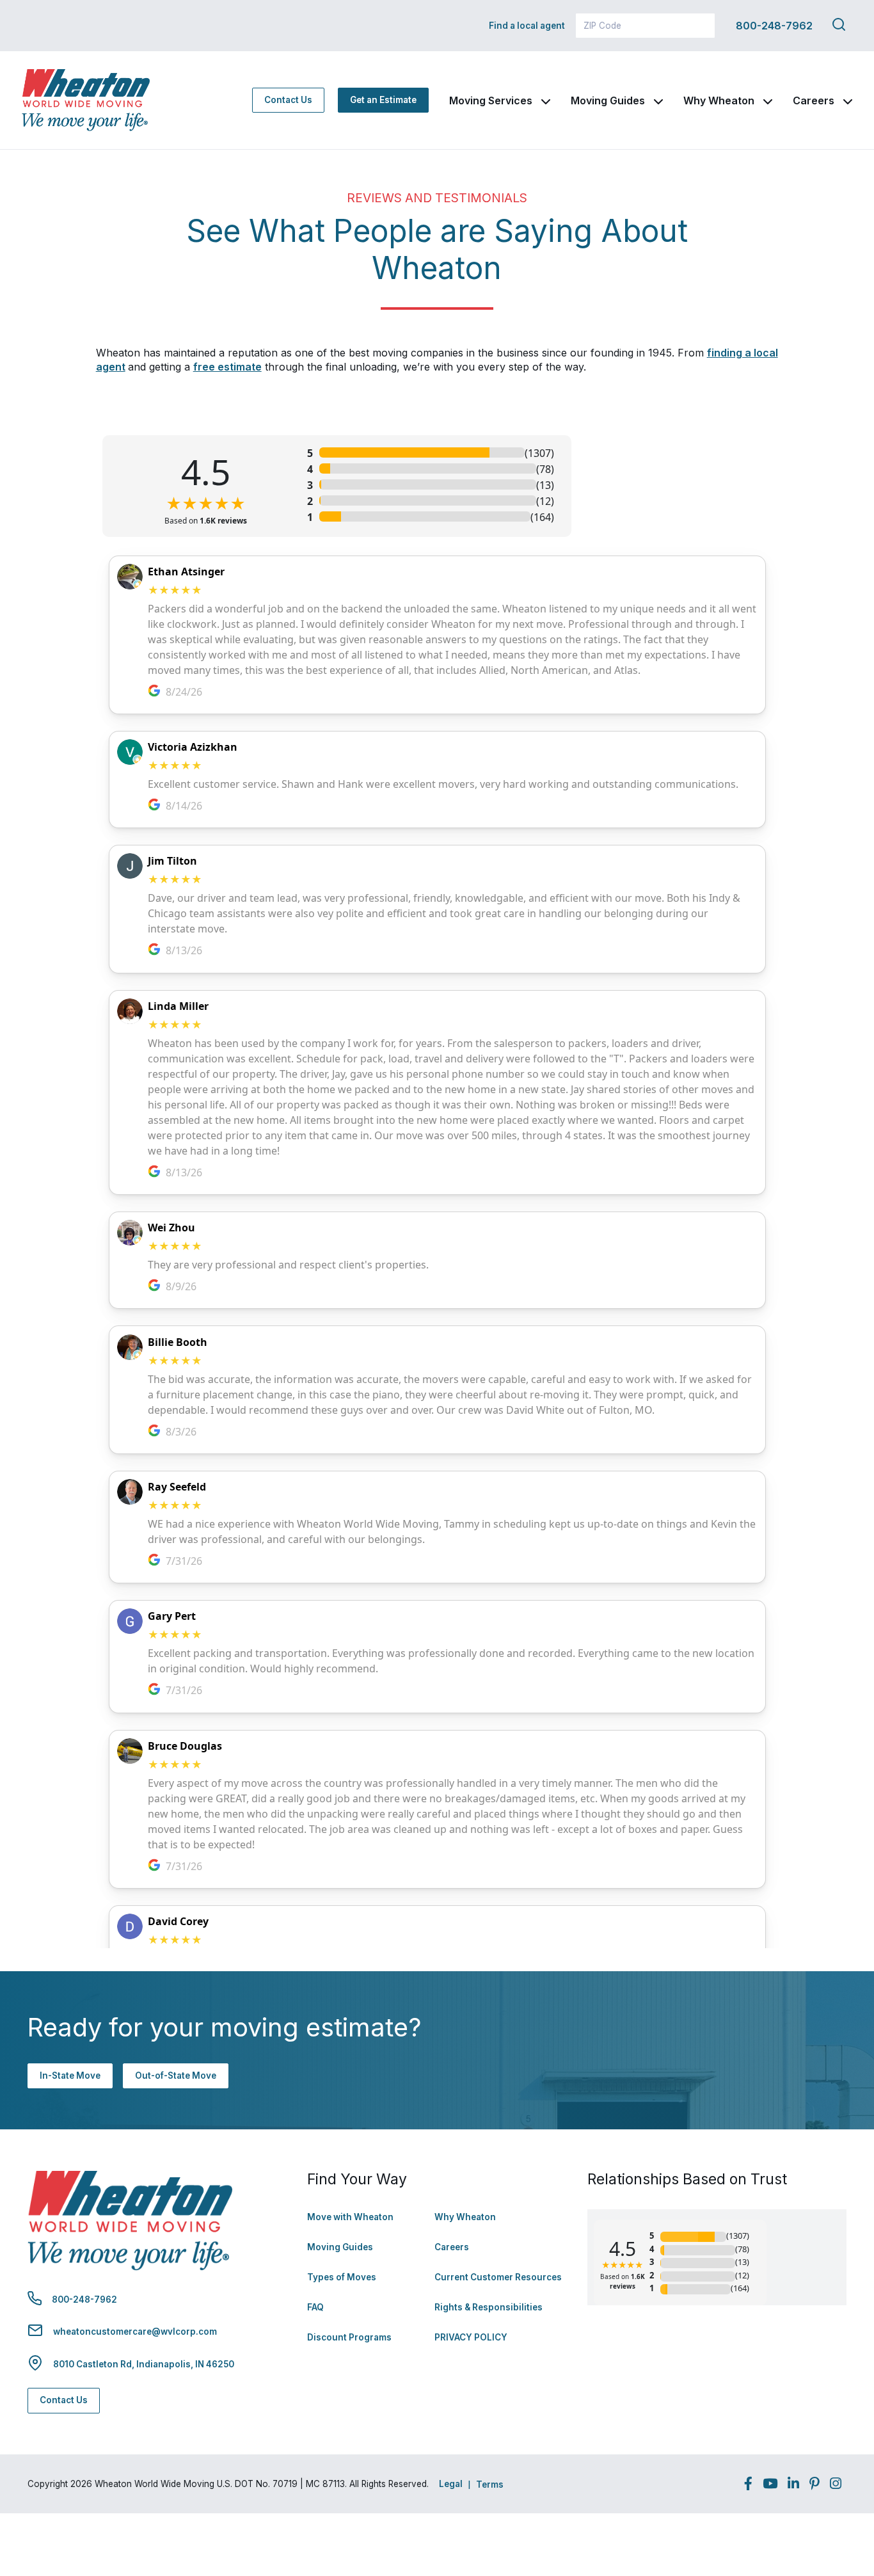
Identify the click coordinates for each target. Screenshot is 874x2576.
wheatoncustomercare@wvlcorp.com (135, 2332)
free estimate (227, 367)
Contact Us (288, 100)
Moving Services (491, 100)
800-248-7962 (774, 26)
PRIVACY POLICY (471, 2337)
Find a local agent (527, 26)
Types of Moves (342, 2277)
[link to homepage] (86, 100)
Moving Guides (608, 100)
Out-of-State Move (176, 2076)
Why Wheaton (719, 100)
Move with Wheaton (350, 2217)
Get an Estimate (383, 100)
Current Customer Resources (498, 2277)
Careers (814, 100)
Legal (451, 2484)
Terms (490, 2484)
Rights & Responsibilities (489, 2307)
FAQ (315, 2307)
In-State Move (70, 2076)
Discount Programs (349, 2337)
